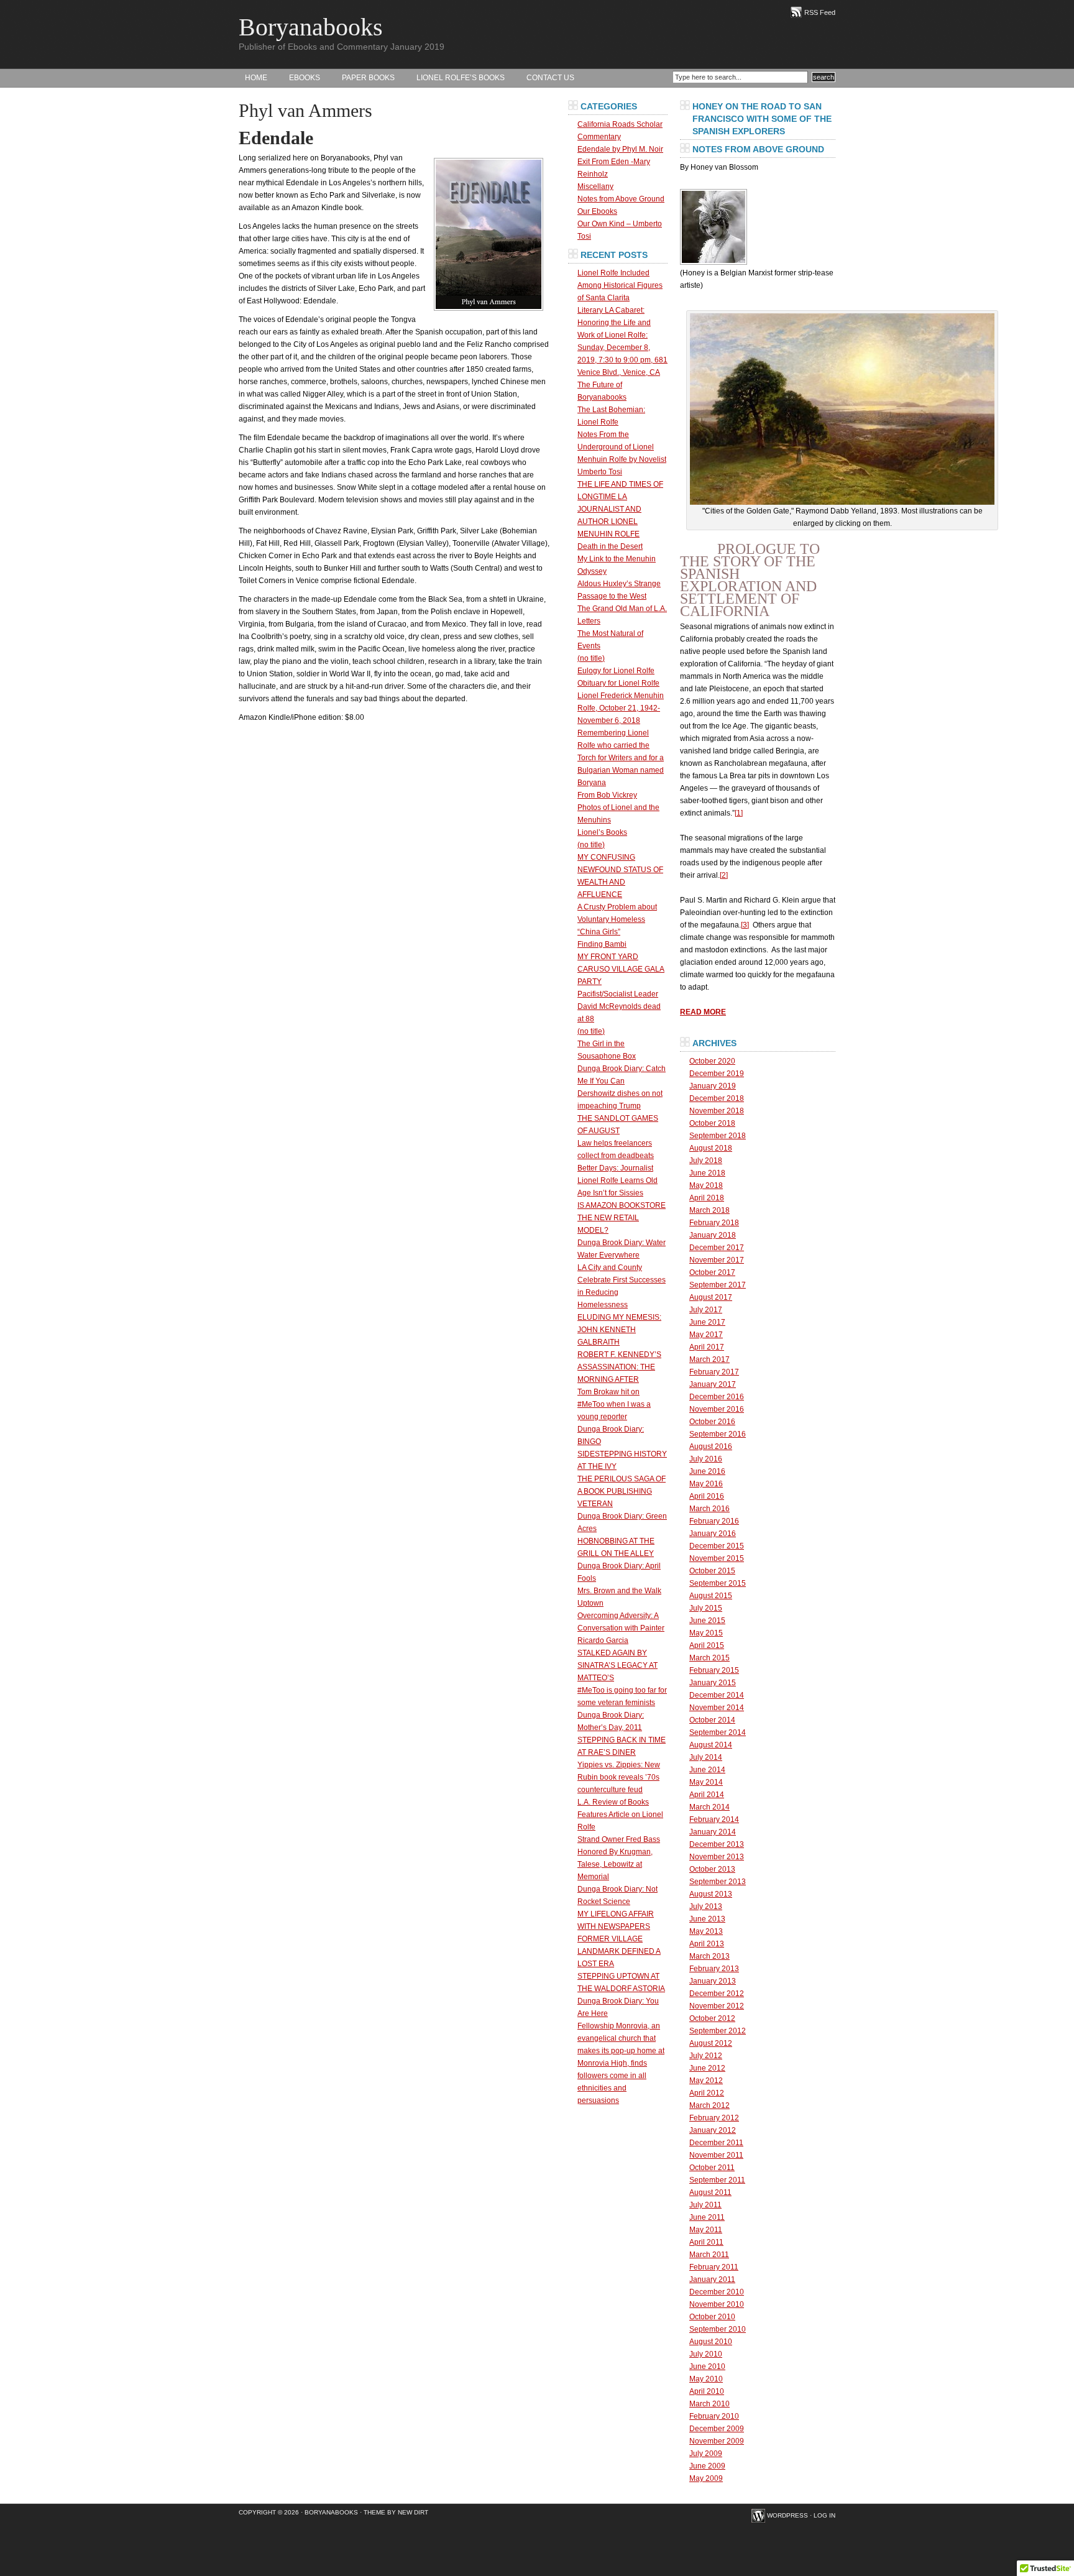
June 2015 (707, 1621)
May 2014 (706, 1782)
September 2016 (718, 1434)
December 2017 (717, 1248)
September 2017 (718, 1285)
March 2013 (709, 1956)
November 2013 (717, 1857)
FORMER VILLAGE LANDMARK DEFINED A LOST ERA (619, 1951)
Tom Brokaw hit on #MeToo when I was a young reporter (614, 1404)
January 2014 (713, 1832)
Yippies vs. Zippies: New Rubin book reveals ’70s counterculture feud (619, 1777)
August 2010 (711, 2342)
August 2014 (711, 1745)
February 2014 (714, 1819)
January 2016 (713, 1534)
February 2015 (714, 1670)
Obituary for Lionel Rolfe (618, 683)
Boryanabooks (311, 27)
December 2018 (717, 1098)
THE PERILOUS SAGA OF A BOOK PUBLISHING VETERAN (622, 1491)
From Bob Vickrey (607, 795)
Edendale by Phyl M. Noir (620, 149)
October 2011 (712, 2168)
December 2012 (717, 1994)
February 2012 (714, 2118)
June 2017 (707, 1322)
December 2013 (717, 1844)
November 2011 (716, 2155)
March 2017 (709, 1359)
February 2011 (714, 2267)
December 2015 (717, 1546)
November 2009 (717, 2441)
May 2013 (706, 1931)
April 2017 (707, 1347)
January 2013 (713, 1981)
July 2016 (706, 1459)
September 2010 (718, 2329)
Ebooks (305, 78)
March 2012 (709, 2105)
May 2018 (706, 1185)
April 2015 (707, 1645)
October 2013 (712, 1869)
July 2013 (706, 1907)
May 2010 (706, 2379)
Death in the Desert (610, 546)
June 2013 (707, 1919)
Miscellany (595, 186)
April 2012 (707, 2093)
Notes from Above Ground (621, 199)
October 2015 (712, 1571)
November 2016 (717, 1409)
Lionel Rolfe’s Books (461, 78)
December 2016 (717, 1397)
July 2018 (706, 1161)
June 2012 (707, 2068)
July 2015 (706, 1608)
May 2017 (706, 1335)
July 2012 (706, 2056)
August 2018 (711, 1148)
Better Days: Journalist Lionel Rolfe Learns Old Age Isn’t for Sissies (617, 1180)
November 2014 (717, 1708)
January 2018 (713, 1235)
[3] (745, 925)
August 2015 (711, 1596)
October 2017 (712, 1272)
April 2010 (707, 2391)
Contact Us (550, 78)
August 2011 (710, 2192)
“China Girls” (599, 932)
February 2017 (714, 1372)
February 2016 (714, 1521)
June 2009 (707, 2466)
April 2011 (706, 2242)
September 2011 (717, 2180)
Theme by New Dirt (396, 2512)
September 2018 (718, 1136)
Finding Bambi (602, 944)
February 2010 (714, 2416)
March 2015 (709, 1658)
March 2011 (709, 2255)
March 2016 (709, 1509)
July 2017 (706, 1310)
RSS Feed (820, 12)
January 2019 (713, 1086)
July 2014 (706, 1757)
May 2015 (706, 1633)
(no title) (591, 658)
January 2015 (713, 1683)
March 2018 (709, 1210)
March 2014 (709, 1807)
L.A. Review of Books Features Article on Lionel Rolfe (620, 1815)
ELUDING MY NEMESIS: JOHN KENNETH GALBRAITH (619, 1330)
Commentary (599, 137)
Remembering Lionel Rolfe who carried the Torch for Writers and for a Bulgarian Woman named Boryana (621, 758)
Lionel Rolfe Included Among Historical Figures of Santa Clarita (620, 285)
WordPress (787, 2515)
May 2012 (706, 2081)
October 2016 (712, 1422)
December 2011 (716, 2143)
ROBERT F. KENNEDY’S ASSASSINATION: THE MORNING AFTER (619, 1367)
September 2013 (718, 1882)
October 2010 (712, 2317)
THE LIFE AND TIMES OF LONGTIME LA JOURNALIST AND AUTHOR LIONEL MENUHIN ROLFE (620, 509)
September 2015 (718, 1583)
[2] (724, 875)
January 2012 (713, 2130)
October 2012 (712, 2018)
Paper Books (368, 78)
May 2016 (706, 1484)
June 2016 (707, 1471)
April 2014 (707, 1795)
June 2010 (707, 2367)
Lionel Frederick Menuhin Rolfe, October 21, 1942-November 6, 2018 (621, 708)
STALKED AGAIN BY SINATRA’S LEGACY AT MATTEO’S (617, 1665)
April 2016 (707, 1496)
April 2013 (707, 1944)
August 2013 (711, 1894)
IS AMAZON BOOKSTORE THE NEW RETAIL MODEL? (622, 1218)
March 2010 (709, 2404)
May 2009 (706, 2478)
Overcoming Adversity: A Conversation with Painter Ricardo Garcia (621, 1628)
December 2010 (717, 2292)
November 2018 (717, 1111)
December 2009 (717, 2429)
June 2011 (707, 2217)
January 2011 (712, 2279)
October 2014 (712, 1720)
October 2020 (712, 1061)
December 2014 (717, 1695)
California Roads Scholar (620, 124)
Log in (824, 2515)
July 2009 (706, 2454)
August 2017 (711, 1297)
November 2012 (717, 2006)
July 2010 (706, 2354)
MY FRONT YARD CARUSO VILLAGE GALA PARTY (621, 969)
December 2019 (717, 1074)
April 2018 (707, 1198)
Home (256, 78)
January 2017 (713, 1384)
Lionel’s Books (602, 832)
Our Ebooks (597, 211)
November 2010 (717, 2304)
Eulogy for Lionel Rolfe (616, 671)
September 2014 (718, 1732)
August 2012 (711, 2043)
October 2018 (712, 1123)
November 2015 (717, 1558)
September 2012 (718, 2031)
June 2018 (707, 1173)
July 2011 (705, 2205)
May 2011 (706, 2230)
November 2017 (717, 1260)
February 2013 (714, 1969)
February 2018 (714, 1223)
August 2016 (711, 1447)
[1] (739, 813)
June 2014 (707, 1770)
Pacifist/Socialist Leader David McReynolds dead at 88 (619, 1006)
